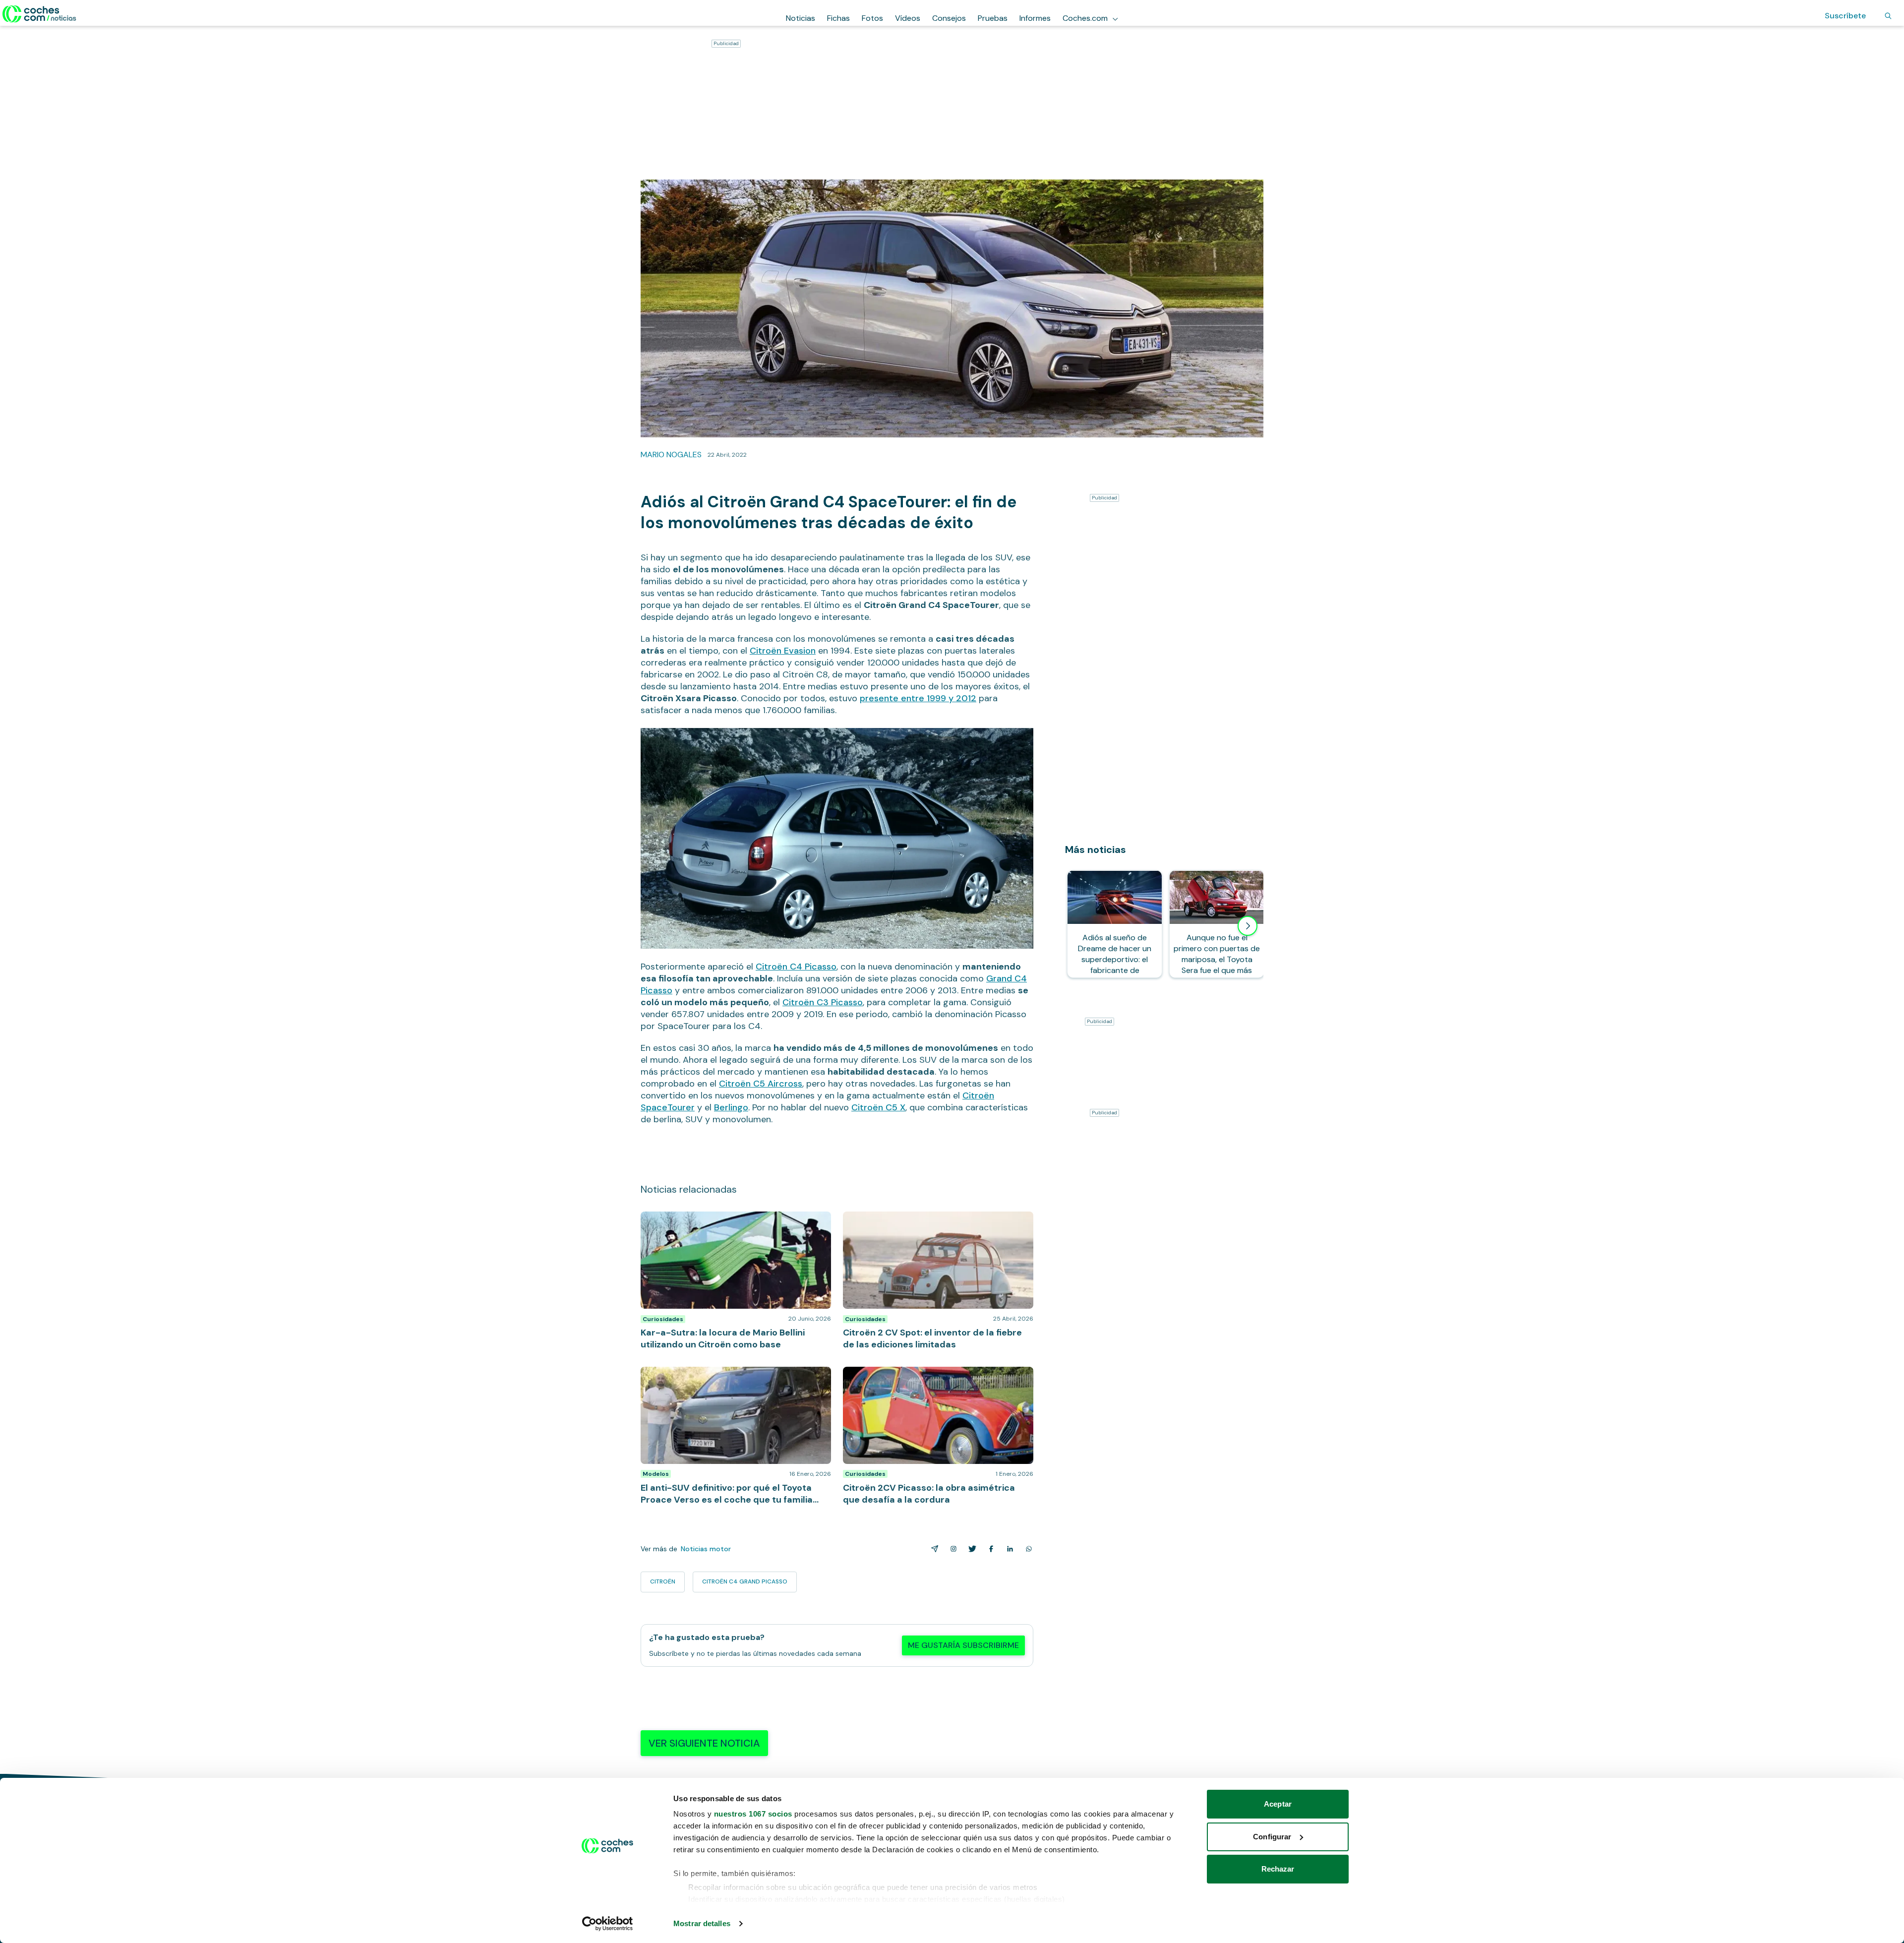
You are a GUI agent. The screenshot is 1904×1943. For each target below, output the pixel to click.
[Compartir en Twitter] (970, 1549)
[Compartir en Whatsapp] (1027, 1549)
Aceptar (1278, 1804)
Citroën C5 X (878, 1107)
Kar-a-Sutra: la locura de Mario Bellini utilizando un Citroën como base (731, 1221)
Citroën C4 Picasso (796, 967)
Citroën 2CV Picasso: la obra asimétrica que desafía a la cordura (936, 1377)
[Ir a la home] (39, 14)
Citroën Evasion (783, 651)
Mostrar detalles (702, 1923)
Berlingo (731, 1107)
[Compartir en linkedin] (1008, 1549)
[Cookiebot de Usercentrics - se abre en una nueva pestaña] (608, 1924)
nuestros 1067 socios (753, 1814)
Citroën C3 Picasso (823, 1002)
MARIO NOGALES (671, 455)
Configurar (1272, 1837)
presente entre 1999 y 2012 (918, 698)
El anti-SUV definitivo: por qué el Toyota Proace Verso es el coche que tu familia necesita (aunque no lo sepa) (730, 1382)
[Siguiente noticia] (1248, 926)
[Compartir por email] (933, 1549)
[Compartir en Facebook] (989, 1549)
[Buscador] (1888, 16)
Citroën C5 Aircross (761, 1084)
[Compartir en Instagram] (952, 1549)
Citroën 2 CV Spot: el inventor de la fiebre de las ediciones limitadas (930, 1221)
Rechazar (1278, 1869)
